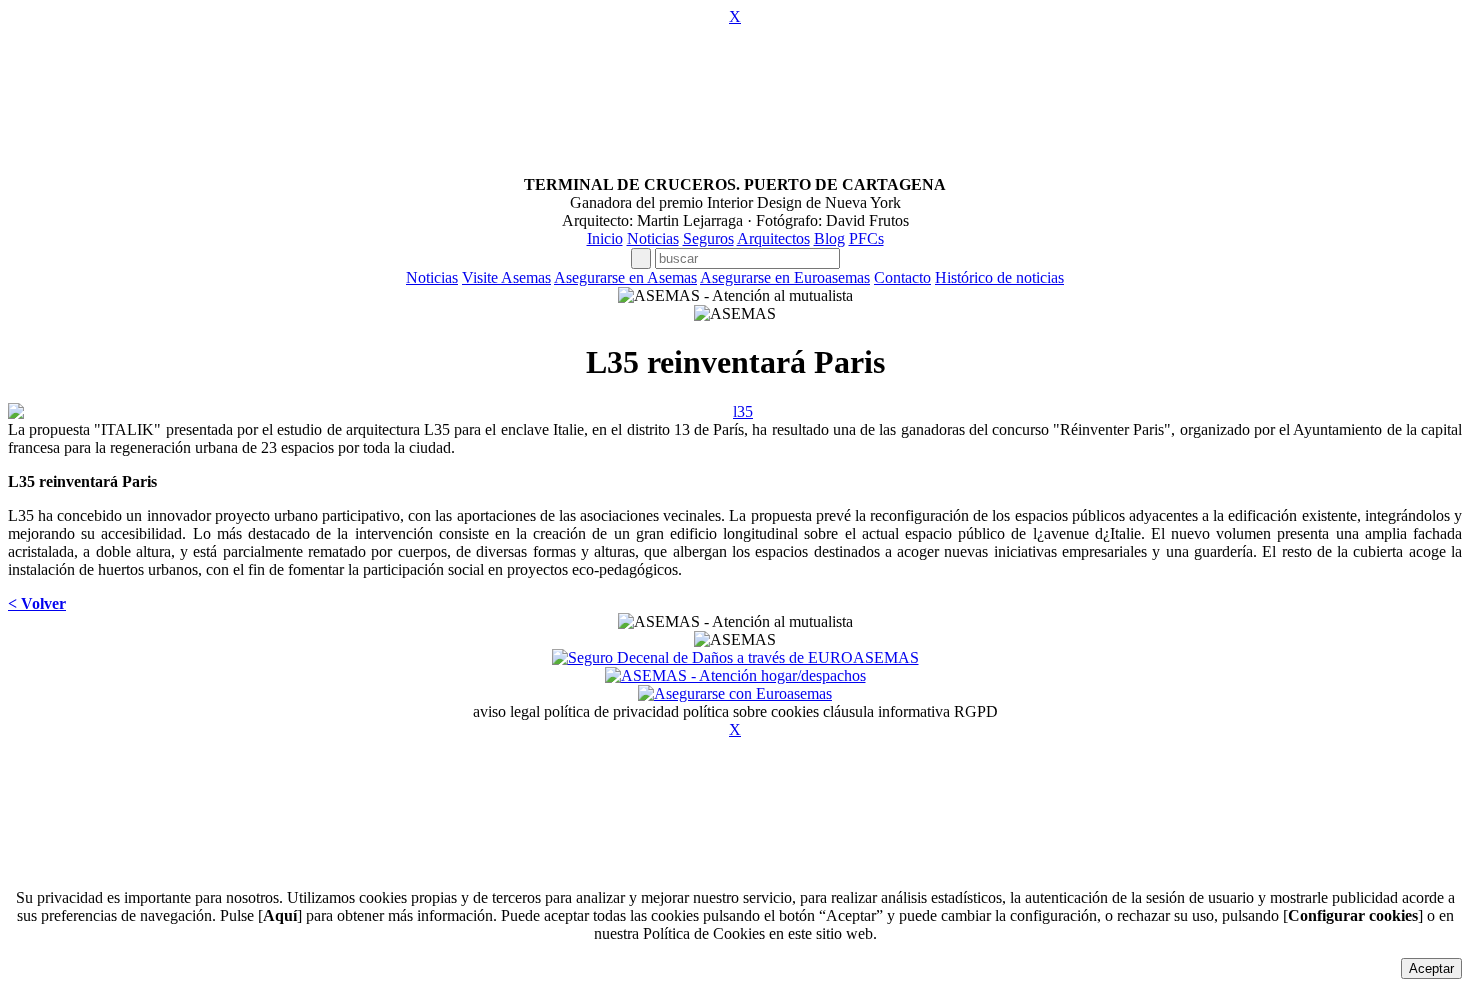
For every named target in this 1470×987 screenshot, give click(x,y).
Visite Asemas (506, 277)
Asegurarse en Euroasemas (785, 277)
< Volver (37, 603)
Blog (829, 238)
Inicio (605, 238)
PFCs (866, 238)
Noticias (653, 238)
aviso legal (506, 711)
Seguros (708, 238)
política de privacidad (611, 711)
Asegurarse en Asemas (625, 277)
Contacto (902, 277)
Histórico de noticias (999, 277)
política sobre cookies (751, 711)
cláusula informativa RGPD (910, 711)
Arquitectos (773, 238)
